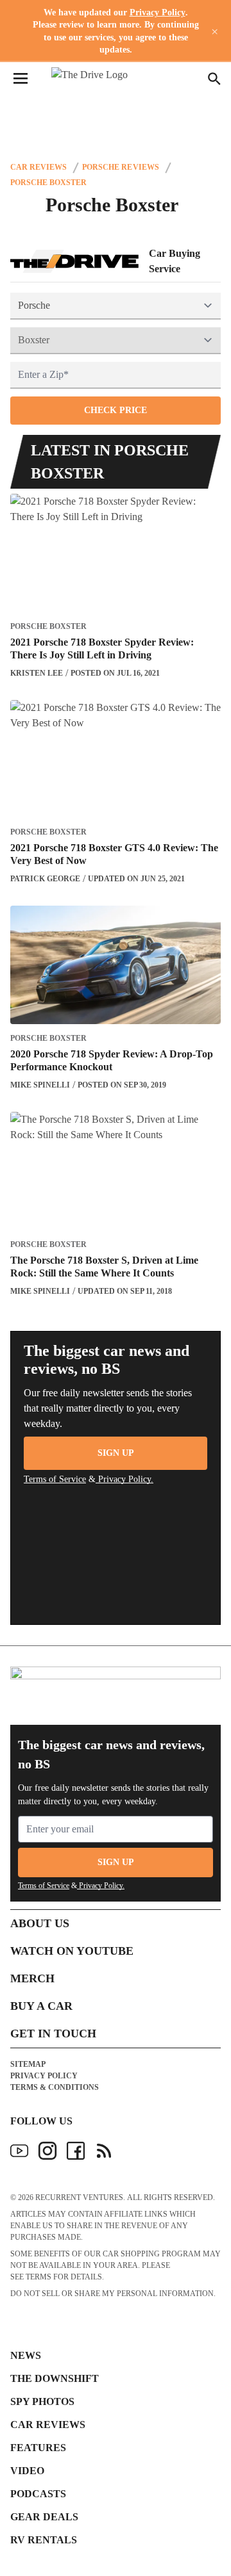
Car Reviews (38, 167)
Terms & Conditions (55, 2087)
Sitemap (28, 2064)
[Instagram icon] (47, 2151)
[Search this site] (214, 79)
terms (38, 2277)
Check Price (116, 410)
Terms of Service (55, 1479)
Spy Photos (42, 2401)
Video (27, 2471)
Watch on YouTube (72, 1951)
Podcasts (38, 2494)
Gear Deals (44, 2517)
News (26, 2355)
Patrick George (45, 879)
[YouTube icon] (19, 2151)
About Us (40, 1923)
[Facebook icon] (76, 2151)
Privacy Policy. (124, 1479)
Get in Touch (53, 2034)
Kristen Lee (37, 673)
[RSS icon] (104, 2151)
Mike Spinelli (40, 1085)
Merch (32, 1978)
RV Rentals (44, 2540)
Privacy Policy (158, 12)
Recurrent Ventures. (80, 2197)
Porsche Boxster (48, 183)
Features (38, 2448)
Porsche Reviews (120, 167)
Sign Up (116, 1453)
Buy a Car (41, 2006)
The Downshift (55, 2378)
